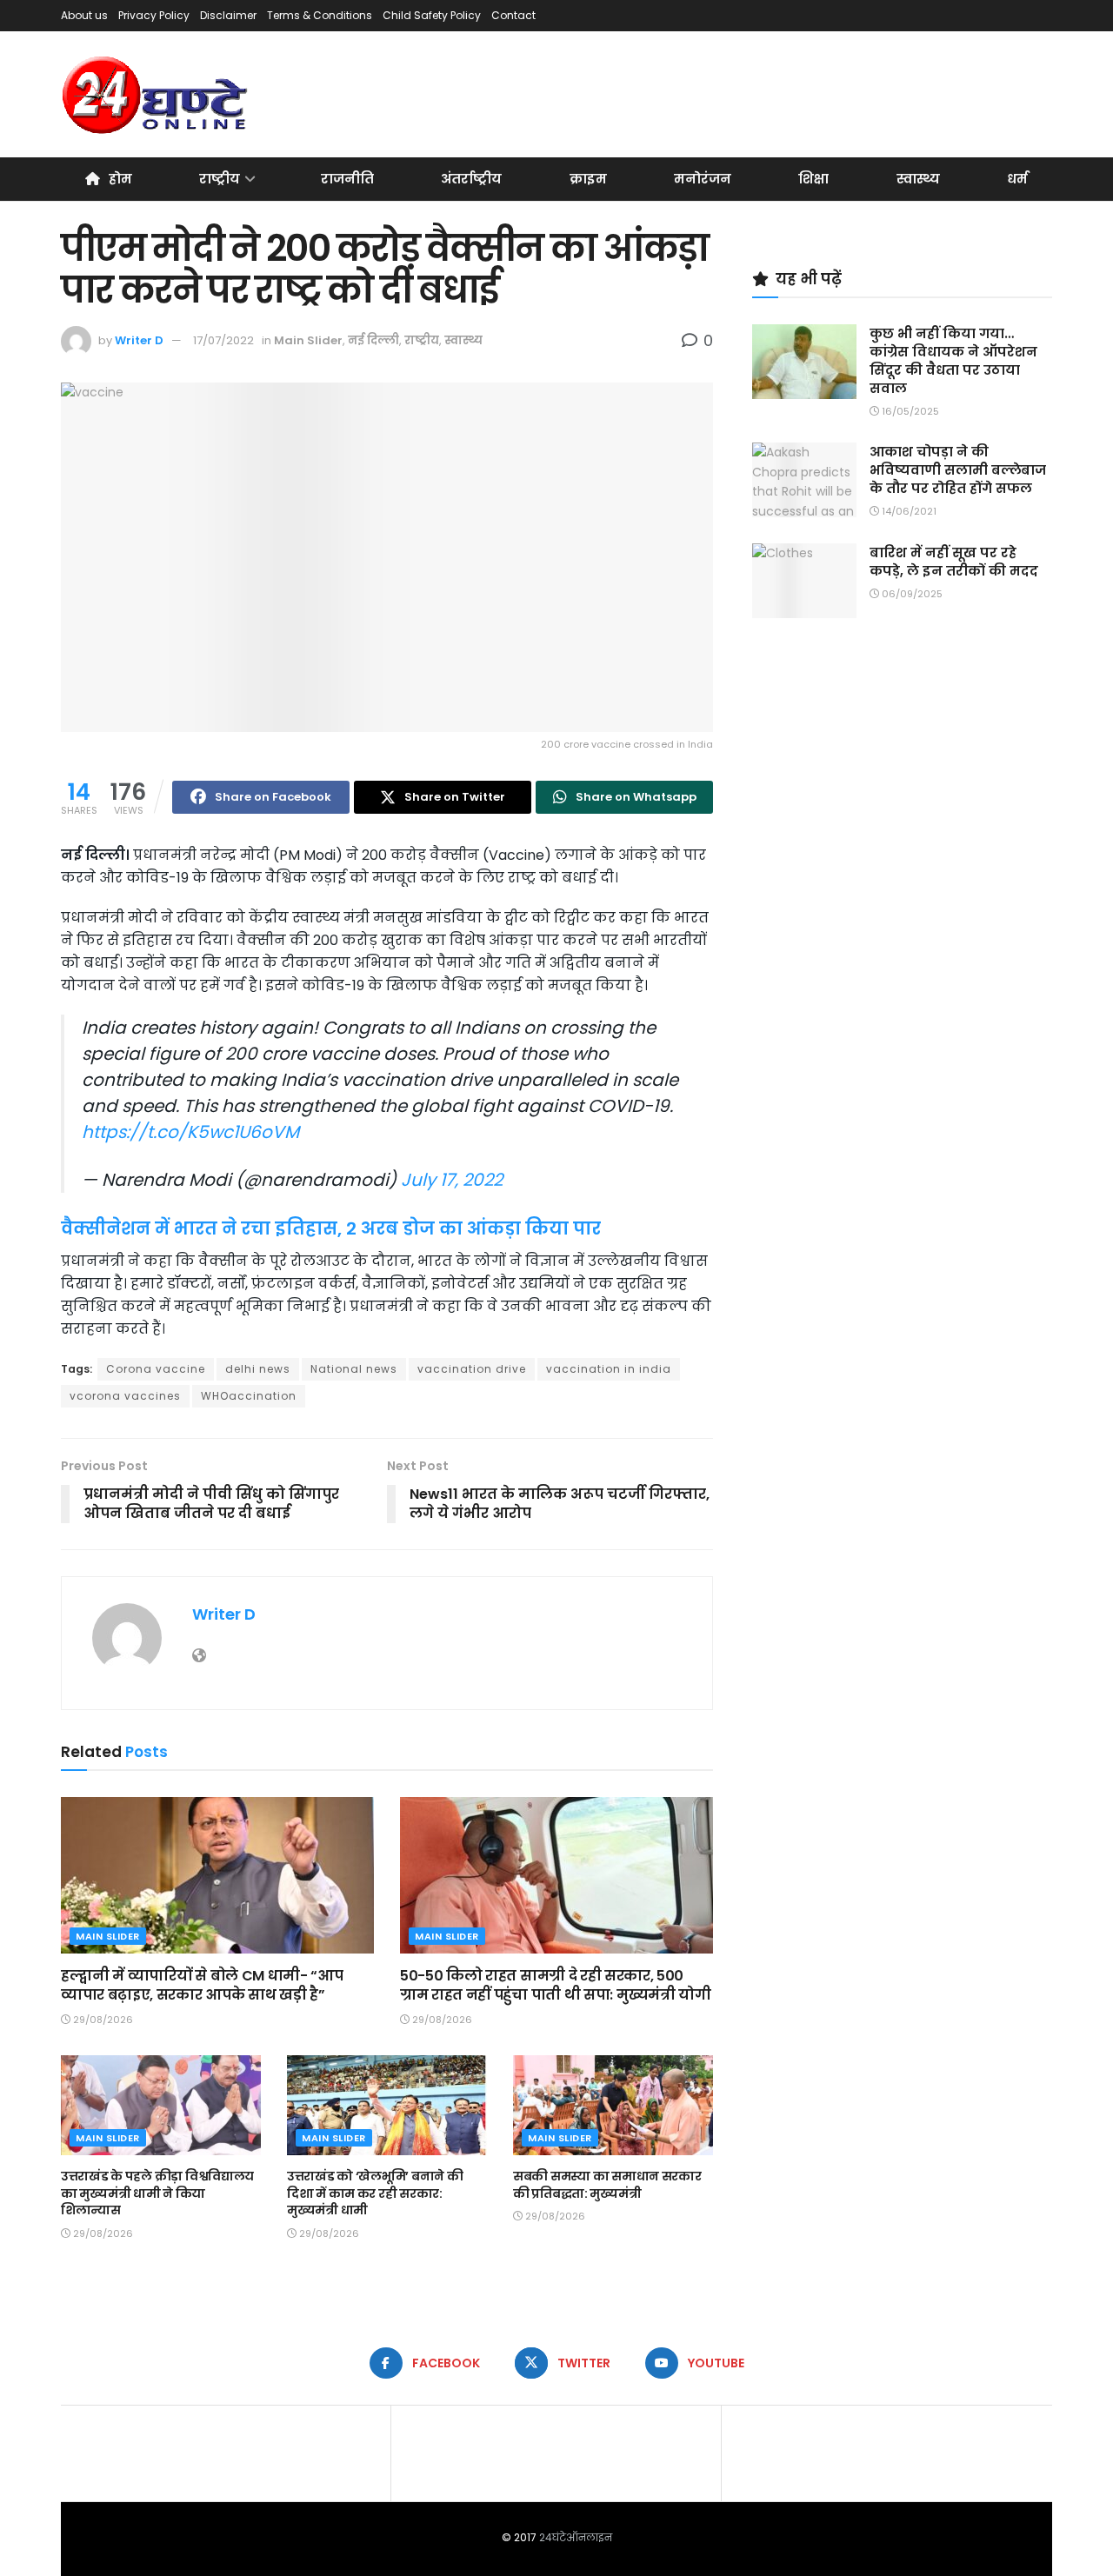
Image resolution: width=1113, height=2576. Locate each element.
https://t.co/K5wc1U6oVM (190, 1132)
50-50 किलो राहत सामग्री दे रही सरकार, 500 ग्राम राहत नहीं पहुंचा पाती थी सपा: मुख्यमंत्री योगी (555, 1985)
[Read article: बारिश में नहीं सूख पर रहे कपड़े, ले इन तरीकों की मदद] (804, 581)
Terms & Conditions (320, 15)
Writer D (139, 340)
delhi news (258, 1369)
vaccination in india (609, 1369)
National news (354, 1369)
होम (120, 179)
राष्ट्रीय (220, 179)
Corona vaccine (156, 1369)
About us (84, 15)
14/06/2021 (908, 511)
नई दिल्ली (373, 340)
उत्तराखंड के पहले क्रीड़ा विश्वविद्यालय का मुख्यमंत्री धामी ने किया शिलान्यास (157, 2193)
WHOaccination (249, 1396)
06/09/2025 (911, 594)
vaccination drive (472, 1369)
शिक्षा (813, 179)
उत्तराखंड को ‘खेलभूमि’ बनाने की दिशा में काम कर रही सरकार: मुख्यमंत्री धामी (375, 2193)
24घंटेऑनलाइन (576, 2537)
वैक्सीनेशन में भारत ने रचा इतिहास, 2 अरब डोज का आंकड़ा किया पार (331, 1228)
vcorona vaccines (125, 1396)
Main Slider (308, 340)
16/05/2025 (909, 411)
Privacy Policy (154, 15)
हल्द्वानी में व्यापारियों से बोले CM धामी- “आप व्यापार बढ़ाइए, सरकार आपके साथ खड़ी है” (202, 1985)
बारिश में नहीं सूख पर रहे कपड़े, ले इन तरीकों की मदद (954, 562)
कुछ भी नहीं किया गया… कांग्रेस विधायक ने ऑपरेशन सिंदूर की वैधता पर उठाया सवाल (953, 361)
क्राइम (588, 179)
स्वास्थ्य (918, 179)
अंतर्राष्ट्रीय (471, 179)
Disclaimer (228, 15)
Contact (513, 15)
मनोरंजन (703, 179)
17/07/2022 (223, 340)
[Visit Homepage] (156, 95)
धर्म (1017, 179)
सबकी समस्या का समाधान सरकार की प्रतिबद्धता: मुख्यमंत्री (607, 2185)
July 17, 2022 (452, 1180)
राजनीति (347, 179)
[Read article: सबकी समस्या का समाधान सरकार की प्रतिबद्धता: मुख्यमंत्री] (613, 2105)
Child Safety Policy (432, 15)
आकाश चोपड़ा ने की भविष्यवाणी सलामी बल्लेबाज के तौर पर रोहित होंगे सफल (958, 470)
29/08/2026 (102, 2020)
